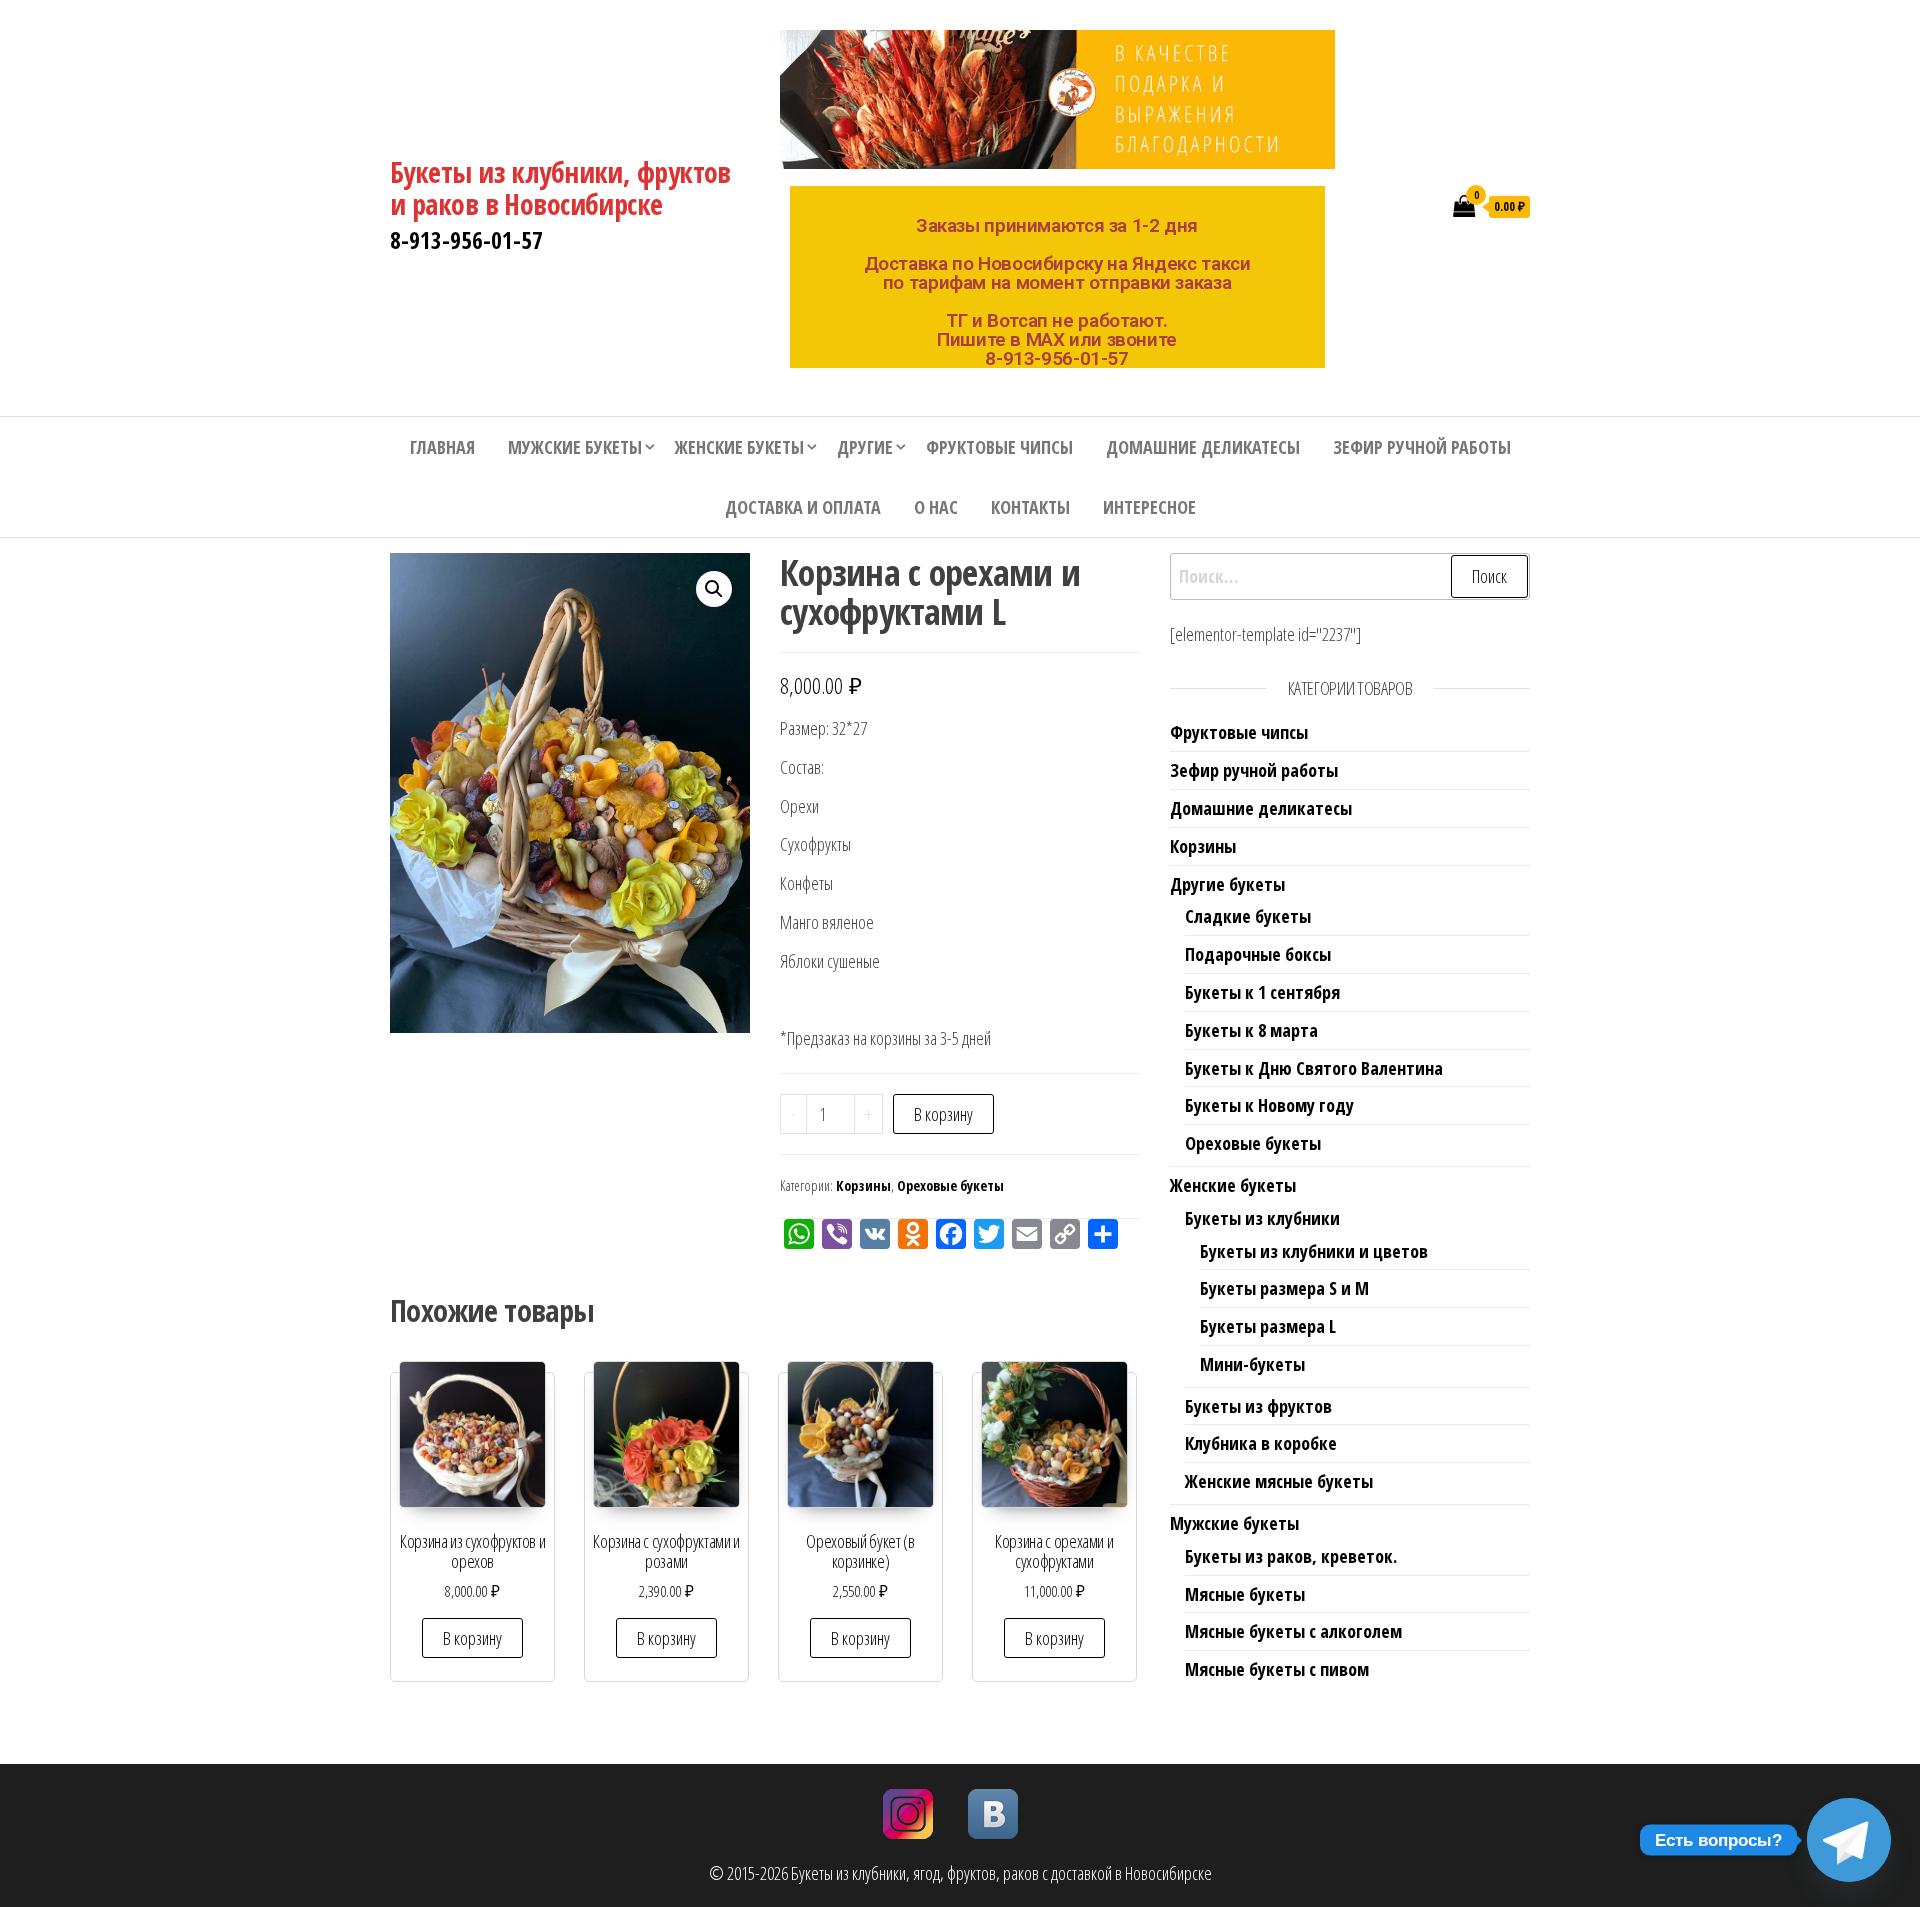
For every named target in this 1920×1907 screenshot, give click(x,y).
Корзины (863, 1185)
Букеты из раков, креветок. (1291, 1556)
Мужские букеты (575, 447)
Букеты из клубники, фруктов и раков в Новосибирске (560, 188)
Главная (442, 447)
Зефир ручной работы (1422, 447)
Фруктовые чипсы (999, 447)
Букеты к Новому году (1269, 1105)
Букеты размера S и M (1284, 1288)
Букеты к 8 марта (1251, 1030)
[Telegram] (1849, 1840)
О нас (936, 507)
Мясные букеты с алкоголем (1293, 1631)
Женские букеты (739, 447)
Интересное (1149, 507)
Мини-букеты (1252, 1364)
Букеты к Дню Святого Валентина (1314, 1068)
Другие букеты (1227, 884)
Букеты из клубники (1262, 1218)
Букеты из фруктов (1258, 1406)
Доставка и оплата (803, 507)
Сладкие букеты (1248, 916)
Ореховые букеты (950, 1185)
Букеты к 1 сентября (1262, 992)
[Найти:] (1350, 576)
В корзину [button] (472, 1638)
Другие (865, 447)
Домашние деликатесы (1203, 447)
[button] (714, 589)
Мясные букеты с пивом (1277, 1669)
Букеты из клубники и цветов (1314, 1251)
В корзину (943, 1114)
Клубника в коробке (1261, 1443)
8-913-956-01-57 (466, 240)
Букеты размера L (1268, 1326)
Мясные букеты (1245, 1594)
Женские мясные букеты (1279, 1481)
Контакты (1030, 507)
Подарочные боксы (1258, 954)
